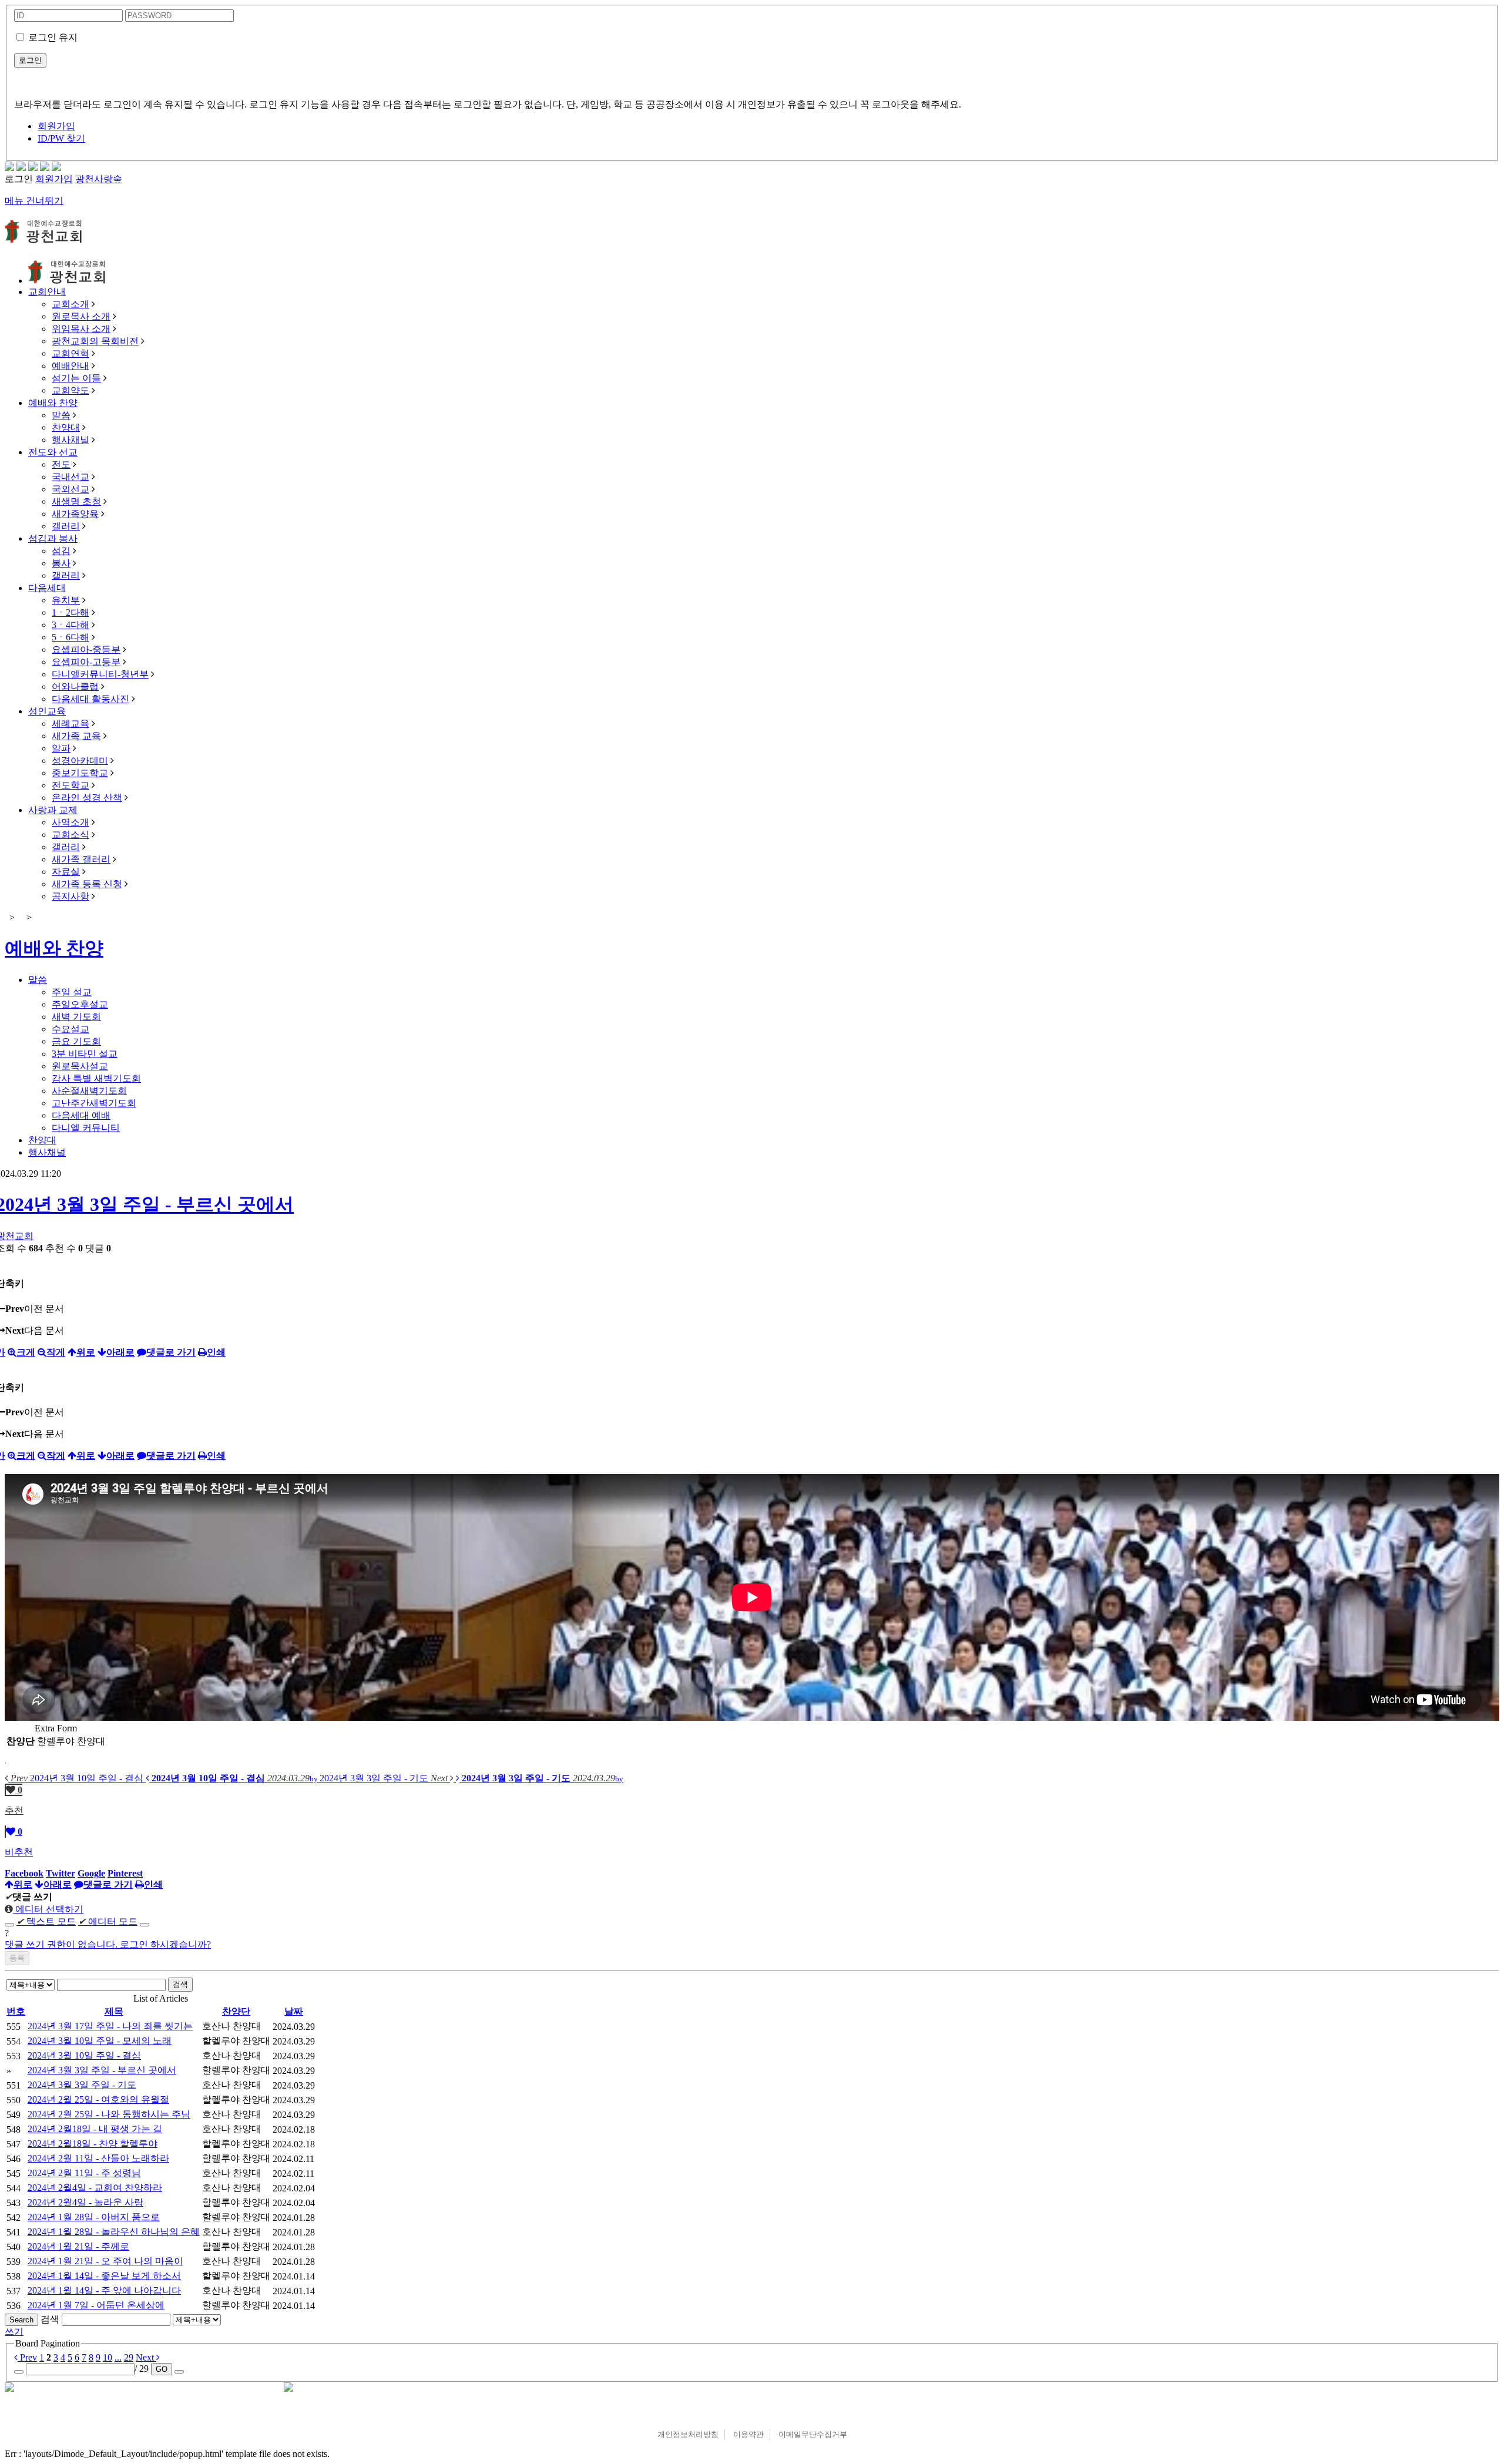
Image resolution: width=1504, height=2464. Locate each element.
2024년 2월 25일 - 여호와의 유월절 (98, 2099)
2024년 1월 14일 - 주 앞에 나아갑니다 (104, 2290)
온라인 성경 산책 (87, 798)
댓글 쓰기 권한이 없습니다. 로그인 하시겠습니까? (108, 1944)
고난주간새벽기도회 (94, 1103)
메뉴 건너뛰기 (34, 201)
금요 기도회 (76, 1041)
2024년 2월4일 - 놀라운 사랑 (85, 2202)
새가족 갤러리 (81, 859)
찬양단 (236, 2011)
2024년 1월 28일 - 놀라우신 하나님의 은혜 (114, 2232)
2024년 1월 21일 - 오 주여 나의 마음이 (105, 2261)
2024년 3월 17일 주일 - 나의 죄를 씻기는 (110, 2026)
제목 (114, 2011)
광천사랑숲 (99, 179)
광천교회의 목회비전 (95, 341)
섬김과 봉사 (53, 538)
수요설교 (70, 1029)
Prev (27, 2357)
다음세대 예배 (81, 1115)
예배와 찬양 (53, 403)
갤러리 (66, 526)
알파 (61, 748)
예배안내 (70, 366)
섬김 (61, 551)
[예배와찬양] (9, 168)
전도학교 (70, 785)
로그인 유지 (53, 37)
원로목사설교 (80, 1066)
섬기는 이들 (76, 378)
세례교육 (70, 724)
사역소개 (70, 822)
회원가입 (56, 126)
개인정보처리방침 (688, 2434)
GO (162, 2369)
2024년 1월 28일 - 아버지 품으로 (94, 2217)
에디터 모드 (108, 1921)
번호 (16, 2011)
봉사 (61, 563)
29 (129, 2357)
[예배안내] (33, 168)
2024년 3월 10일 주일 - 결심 (84, 2055)
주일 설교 (72, 992)
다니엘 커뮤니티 (86, 1128)
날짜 (294, 2011)
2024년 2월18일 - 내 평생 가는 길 (95, 2129)
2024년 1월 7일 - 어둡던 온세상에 (96, 2305)
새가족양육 (75, 514)
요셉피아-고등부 (86, 662)
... (118, 2357)
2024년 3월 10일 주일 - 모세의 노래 (100, 2041)
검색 (180, 1984)
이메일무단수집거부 (813, 2434)
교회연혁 (70, 353)
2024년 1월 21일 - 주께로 (78, 2246)
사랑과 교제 (53, 810)
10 (108, 2357)
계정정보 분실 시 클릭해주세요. (752, 83)
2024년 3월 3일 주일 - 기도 (82, 2085)
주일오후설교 (80, 1004)
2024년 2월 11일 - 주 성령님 (84, 2173)
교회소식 (70, 835)
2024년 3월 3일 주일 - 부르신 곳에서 (102, 2070)
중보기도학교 (80, 773)
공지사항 (70, 896)
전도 (61, 464)
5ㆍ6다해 (70, 637)
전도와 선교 (53, 452)
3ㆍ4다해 (70, 625)
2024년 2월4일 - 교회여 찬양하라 (95, 2188)
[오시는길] (56, 168)
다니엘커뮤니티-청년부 (100, 674)
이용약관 (748, 2434)
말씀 (61, 415)
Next (146, 2357)
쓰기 (14, 2332)
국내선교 (70, 477)
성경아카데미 (80, 761)
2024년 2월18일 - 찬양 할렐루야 (93, 2144)
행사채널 (70, 440)
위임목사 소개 (81, 329)
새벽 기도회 (76, 1017)
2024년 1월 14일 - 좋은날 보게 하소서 (104, 2276)
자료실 (66, 872)
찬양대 (66, 427)
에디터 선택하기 (48, 1909)
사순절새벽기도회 (89, 1091)
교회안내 (47, 292)
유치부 (66, 600)
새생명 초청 (76, 501)
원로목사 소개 (81, 316)
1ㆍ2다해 (70, 612)
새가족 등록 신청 (87, 884)
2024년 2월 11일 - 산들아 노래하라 (98, 2158)
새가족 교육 (76, 736)
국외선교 (70, 489)
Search (21, 2320)
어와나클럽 (75, 687)
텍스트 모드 (46, 1921)
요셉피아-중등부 (86, 649)
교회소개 (70, 304)
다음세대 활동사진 (90, 699)
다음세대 (47, 588)
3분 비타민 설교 (85, 1054)
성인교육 (47, 711)
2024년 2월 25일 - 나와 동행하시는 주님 (109, 2114)
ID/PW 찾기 (61, 138)
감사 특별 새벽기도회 (96, 1078)
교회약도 (70, 390)
